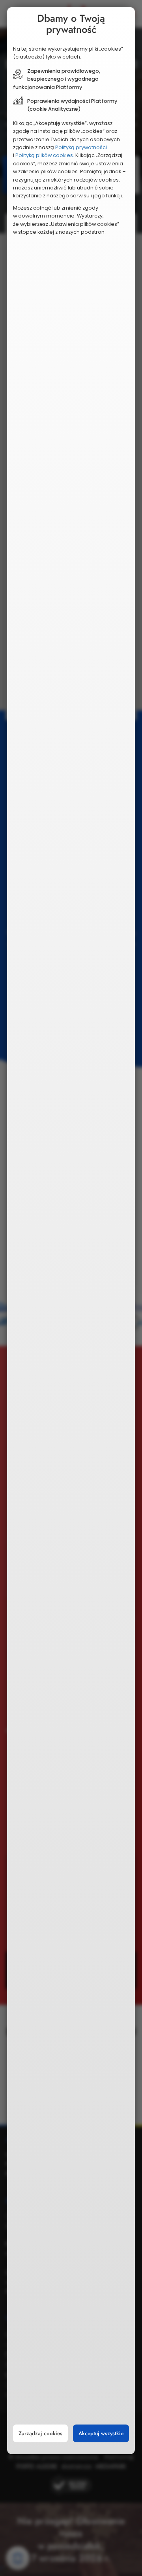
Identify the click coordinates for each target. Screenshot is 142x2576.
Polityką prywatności (81, 147)
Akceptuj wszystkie (101, 2433)
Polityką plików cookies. (45, 155)
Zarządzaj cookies (40, 2433)
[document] (71, 1231)
